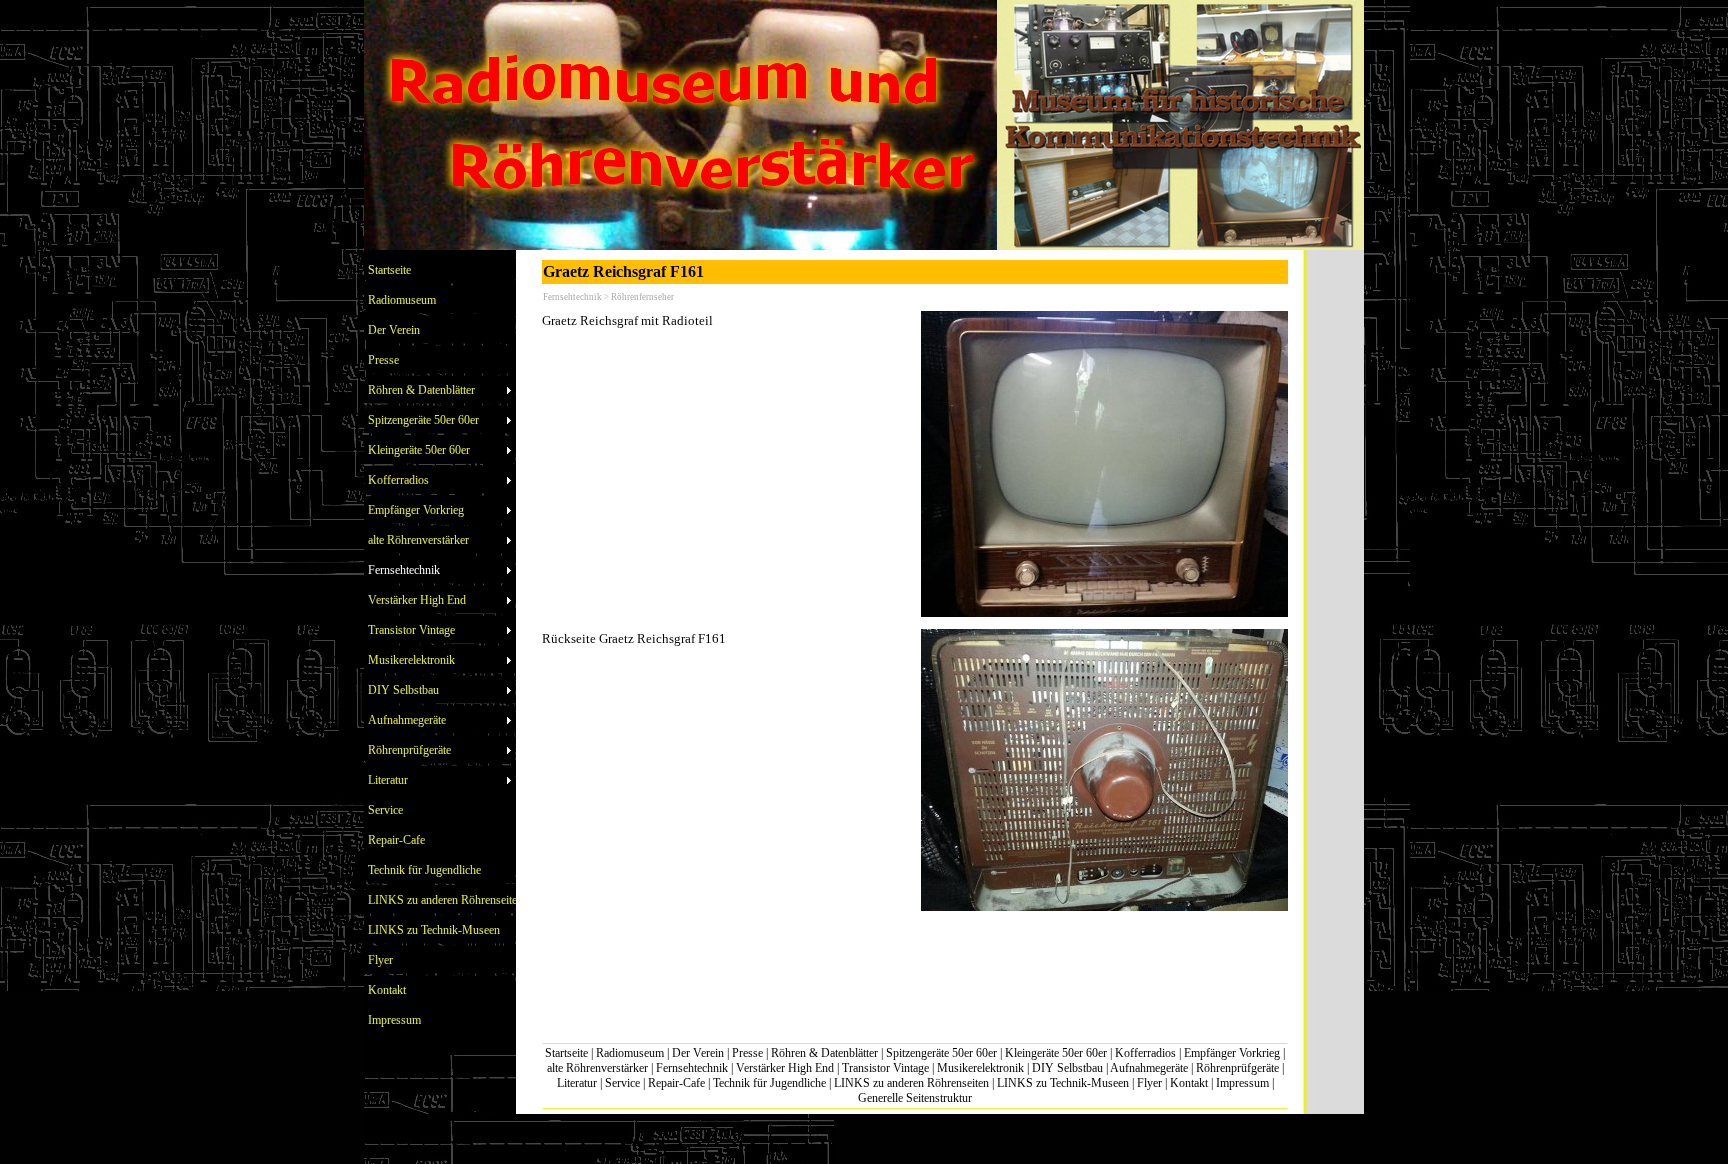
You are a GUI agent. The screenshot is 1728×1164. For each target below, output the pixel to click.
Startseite (566, 1053)
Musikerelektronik (980, 1068)
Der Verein (698, 1053)
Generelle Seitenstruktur (915, 1098)
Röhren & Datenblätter (824, 1053)
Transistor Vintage (885, 1068)
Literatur (577, 1083)
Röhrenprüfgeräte (1237, 1068)
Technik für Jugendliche (769, 1083)
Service (622, 1083)
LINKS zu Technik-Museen (1063, 1083)
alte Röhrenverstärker (597, 1068)
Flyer (1149, 1083)
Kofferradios (1145, 1053)
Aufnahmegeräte (1149, 1068)
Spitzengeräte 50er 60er (941, 1053)
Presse (747, 1053)
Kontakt (1189, 1083)
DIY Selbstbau (1067, 1068)
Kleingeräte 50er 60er (1056, 1053)
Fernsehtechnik (692, 1068)
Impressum (1242, 1083)
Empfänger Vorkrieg (1232, 1053)
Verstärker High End (785, 1068)
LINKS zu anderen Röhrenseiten (911, 1083)
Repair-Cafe (676, 1083)
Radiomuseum (630, 1053)
